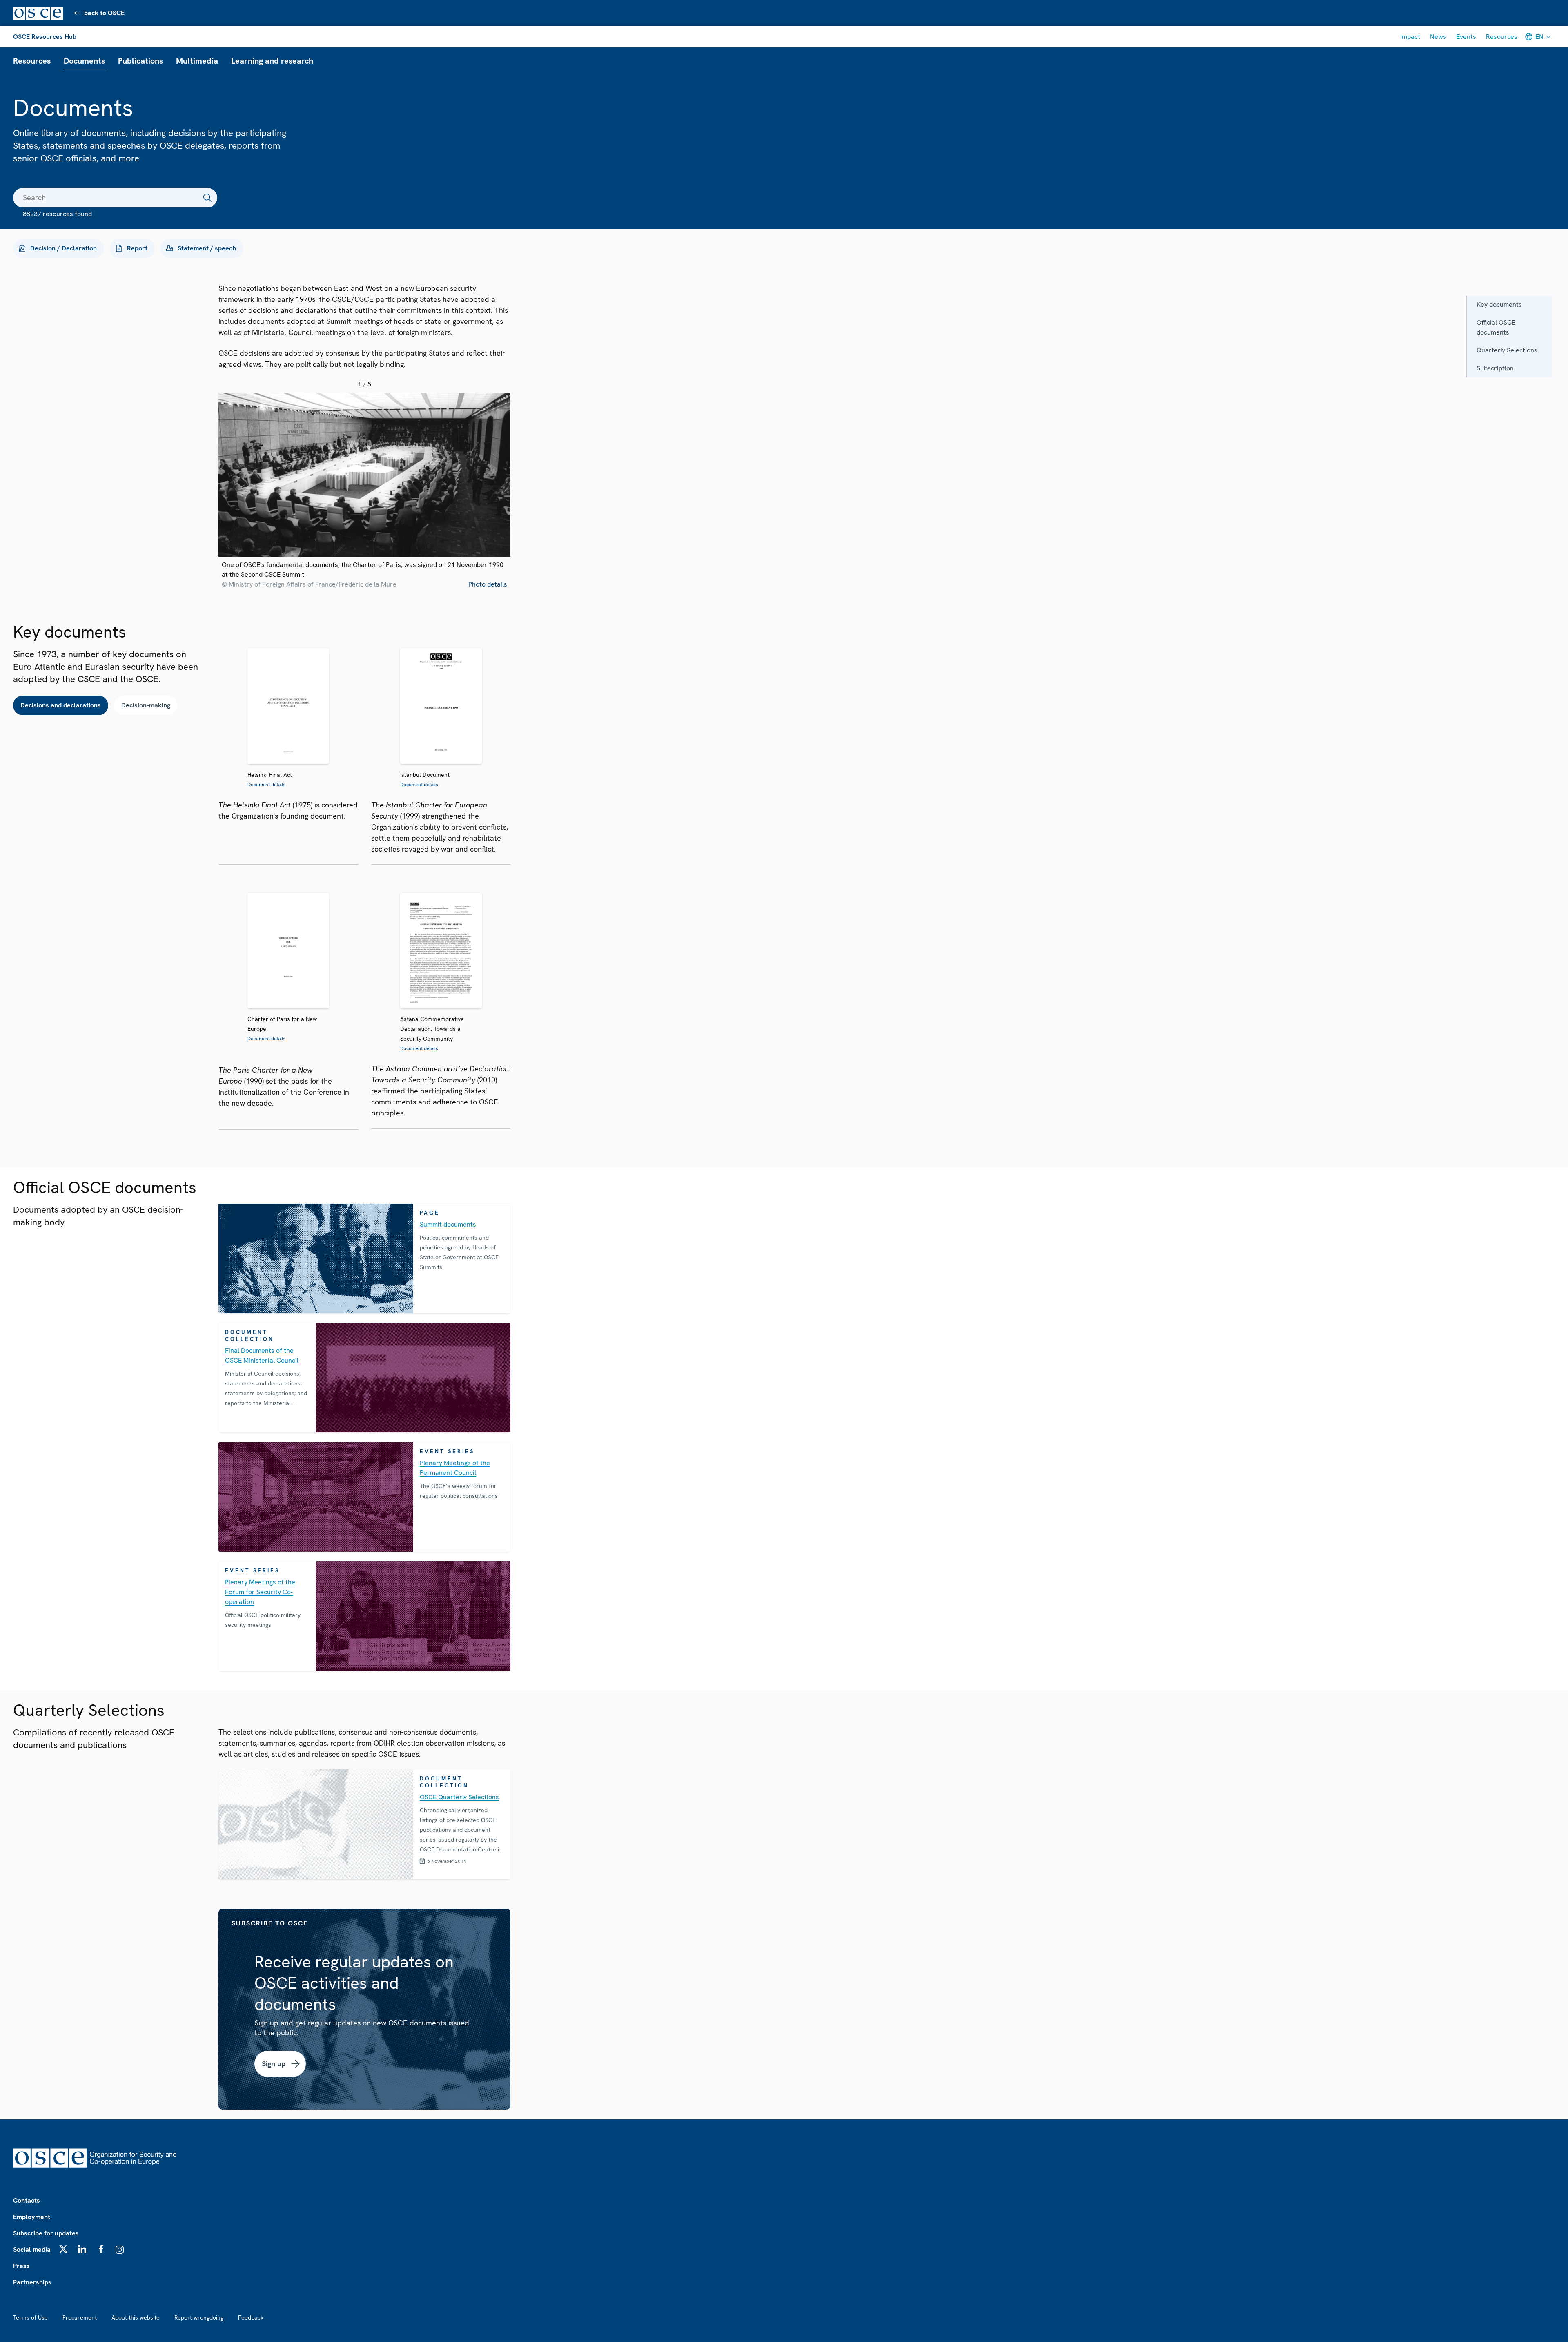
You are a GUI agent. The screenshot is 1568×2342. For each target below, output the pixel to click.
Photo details (488, 584)
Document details (266, 785)
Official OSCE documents (1496, 327)
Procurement (80, 2317)
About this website (136, 2317)
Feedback (251, 2317)
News (1438, 37)
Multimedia (197, 61)
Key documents (1499, 304)
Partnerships (32, 2282)
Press (21, 2266)
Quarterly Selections (1507, 350)
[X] (63, 2249)
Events (1466, 37)
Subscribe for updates (46, 2233)
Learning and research (272, 61)
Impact (1410, 37)
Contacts (27, 2200)
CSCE (342, 299)
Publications (140, 61)
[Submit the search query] (207, 198)
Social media (32, 2249)
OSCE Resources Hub (45, 37)
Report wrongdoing (199, 2317)
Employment (32, 2217)
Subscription (1495, 368)
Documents (84, 61)
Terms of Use (30, 2317)
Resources (1502, 37)
